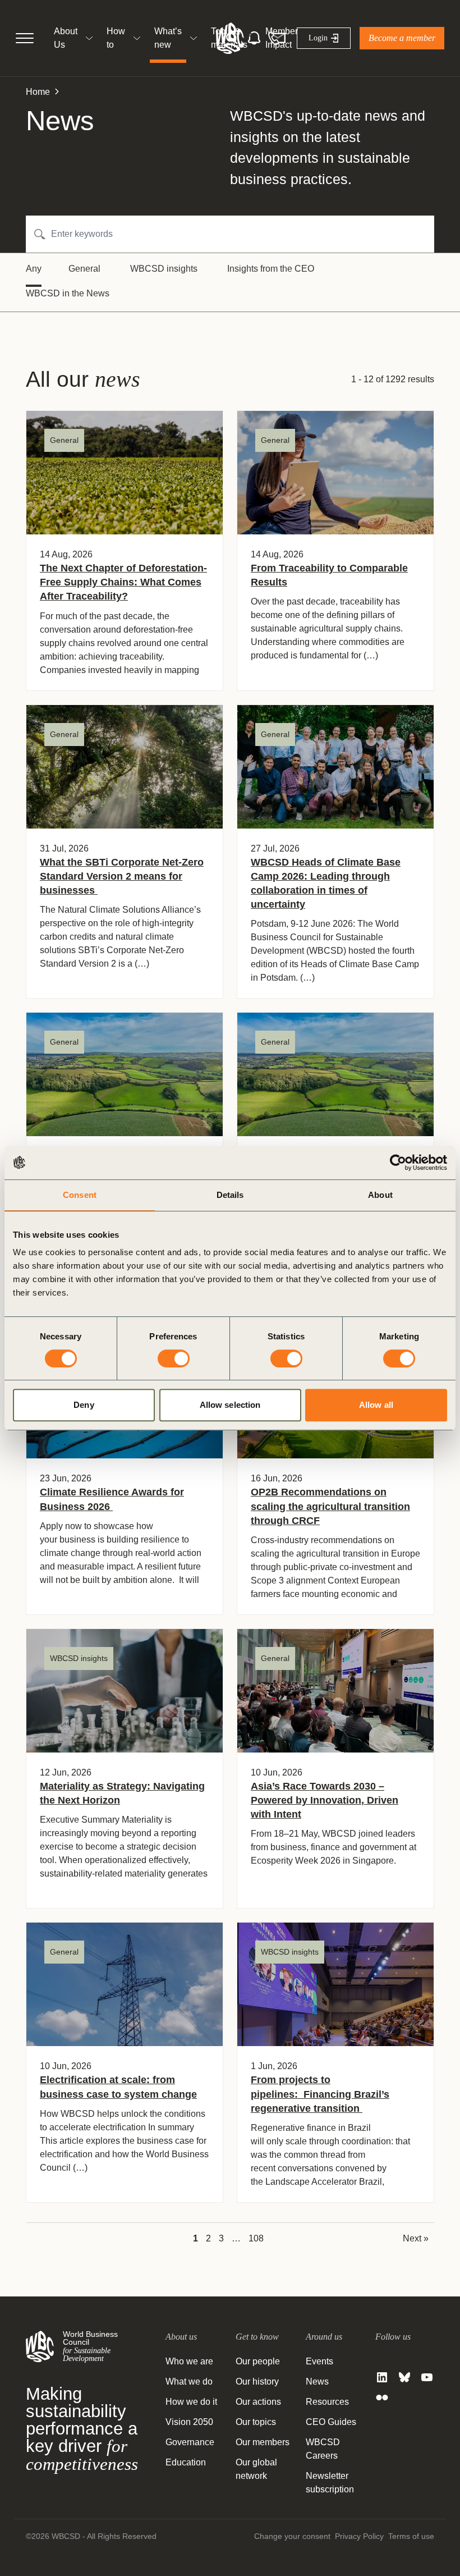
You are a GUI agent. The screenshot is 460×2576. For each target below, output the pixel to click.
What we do (189, 2381)
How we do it (191, 2402)
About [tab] (380, 1195)
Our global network (256, 2469)
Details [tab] (230, 1195)
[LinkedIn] (382, 2377)
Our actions (258, 2402)
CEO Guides (331, 2422)
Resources (327, 2402)
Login (318, 38)
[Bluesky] (404, 2377)
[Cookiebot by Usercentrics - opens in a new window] (398, 1163)
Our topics (256, 2422)
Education (186, 2462)
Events (319, 2361)
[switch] (174, 1358)
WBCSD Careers (323, 2449)
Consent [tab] (80, 1195)
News (317, 2381)
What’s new (168, 38)
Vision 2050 (189, 2422)
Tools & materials (229, 38)
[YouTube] (427, 2377)
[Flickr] (382, 2397)
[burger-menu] (25, 38)
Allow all (376, 1405)
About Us (66, 38)
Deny (84, 1405)
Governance (190, 2442)
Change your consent (292, 2536)
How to (116, 38)
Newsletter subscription (330, 2483)
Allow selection (230, 1405)
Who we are (189, 2361)
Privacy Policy (359, 2536)
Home (38, 92)
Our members (263, 2442)
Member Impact (282, 38)
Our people (258, 2361)
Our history (257, 2381)
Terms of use (411, 2536)
